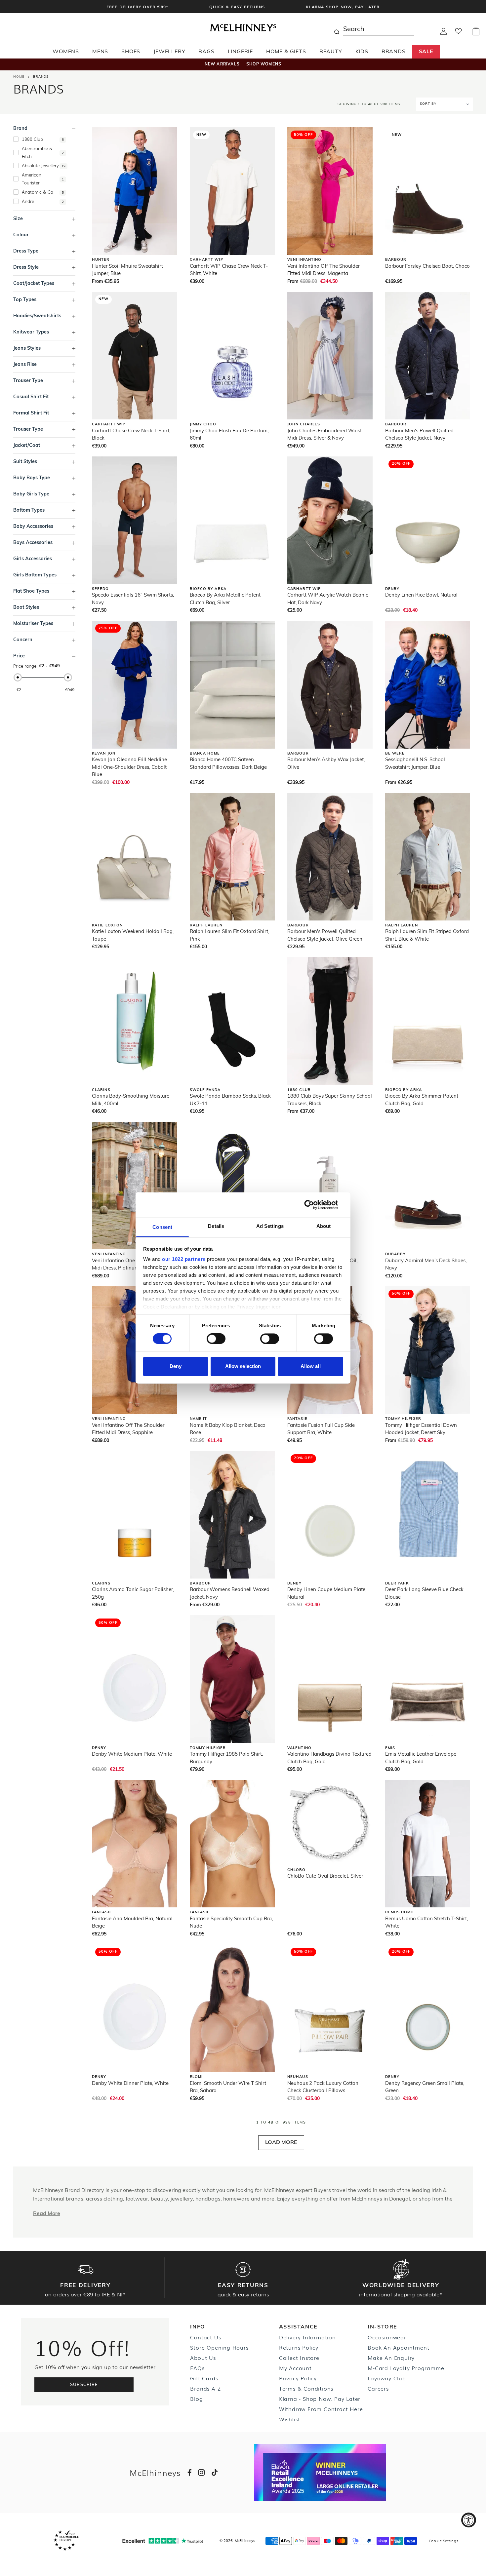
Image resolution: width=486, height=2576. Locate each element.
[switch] (216, 1339)
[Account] (444, 33)
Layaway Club (387, 2378)
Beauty (331, 52)
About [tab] (324, 1226)
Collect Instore (299, 2358)
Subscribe (84, 2385)
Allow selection (243, 1366)
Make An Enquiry (391, 2358)
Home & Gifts (286, 52)
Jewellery (169, 52)
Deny (176, 1366)
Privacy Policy (298, 2378)
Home (19, 77)
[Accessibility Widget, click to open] (469, 2520)
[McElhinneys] (243, 30)
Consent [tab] (162, 1227)
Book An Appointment (398, 2347)
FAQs (197, 2368)
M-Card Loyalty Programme (406, 2368)
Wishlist (290, 2419)
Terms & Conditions (306, 2388)
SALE (426, 52)
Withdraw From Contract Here (321, 2409)
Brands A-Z (205, 2388)
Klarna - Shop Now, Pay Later (320, 2399)
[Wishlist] (458, 33)
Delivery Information (307, 2337)
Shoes (131, 52)
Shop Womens (264, 64)
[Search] (337, 29)
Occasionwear (387, 2337)
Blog (196, 2399)
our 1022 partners (184, 1259)
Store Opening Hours (219, 2347)
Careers (378, 2388)
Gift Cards (204, 2378)
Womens (66, 52)
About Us (203, 2358)
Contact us (205, 2337)
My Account (295, 2368)
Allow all (311, 1366)
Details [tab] (216, 1226)
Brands (394, 52)
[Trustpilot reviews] (163, 2541)
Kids (362, 52)
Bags (206, 52)
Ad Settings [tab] (270, 1226)
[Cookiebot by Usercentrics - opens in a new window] (314, 1205)
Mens (100, 52)
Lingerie (240, 52)
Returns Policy (299, 2347)
